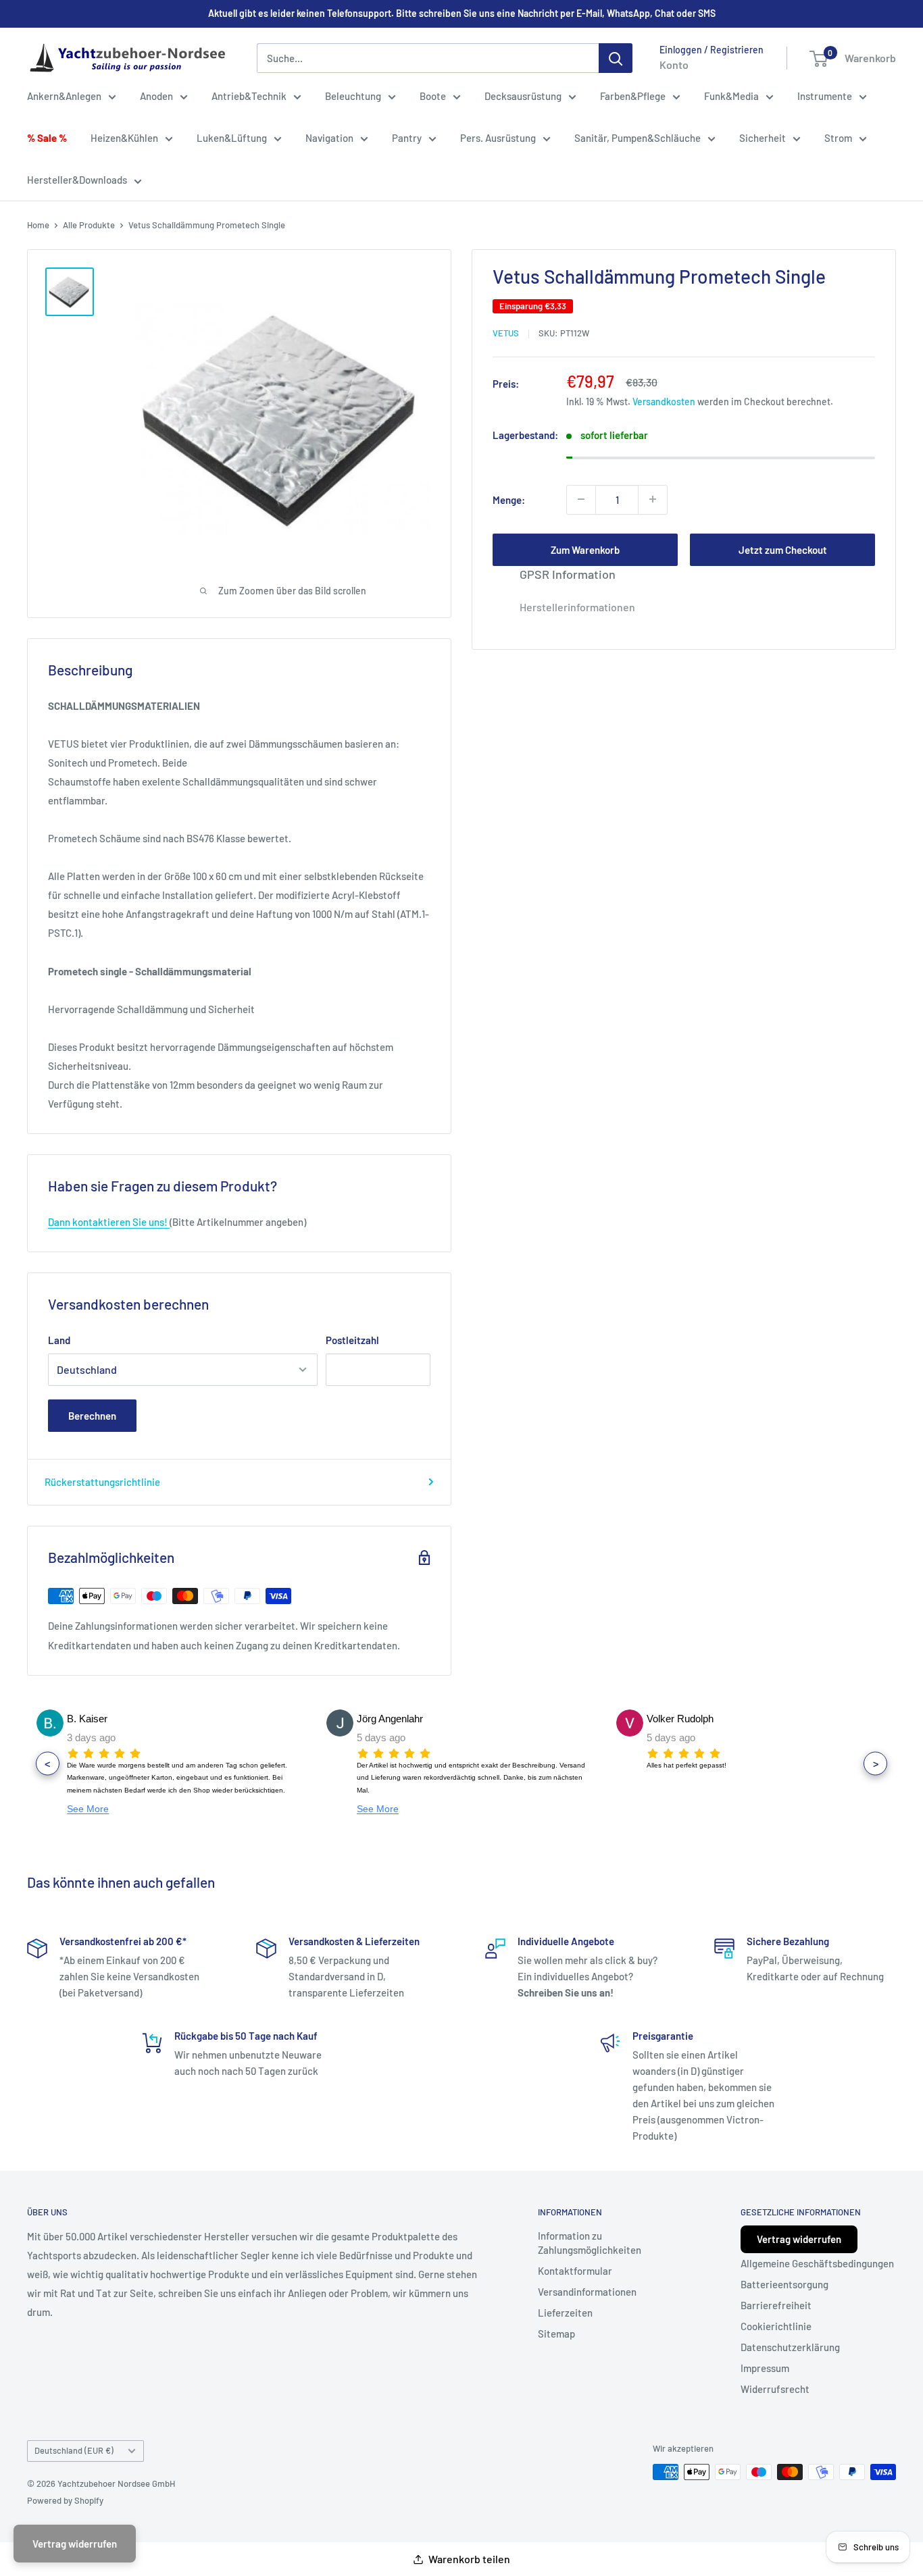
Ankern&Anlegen (64, 96)
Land (59, 1340)
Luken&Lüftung (232, 138)
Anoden (156, 96)
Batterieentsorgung (784, 2284)
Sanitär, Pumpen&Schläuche (638, 138)
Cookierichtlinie (776, 2326)
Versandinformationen (587, 2292)
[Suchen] (616, 58)
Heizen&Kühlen (124, 138)
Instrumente (825, 96)
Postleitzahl (352, 1340)
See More (88, 1809)
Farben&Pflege (633, 96)
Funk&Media (731, 96)
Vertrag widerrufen (799, 2239)
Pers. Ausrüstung (498, 138)
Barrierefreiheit (776, 2305)
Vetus (506, 333)
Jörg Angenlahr (390, 1719)
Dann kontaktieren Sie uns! (109, 1222)
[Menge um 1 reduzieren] (581, 499)
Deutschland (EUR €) (74, 2450)
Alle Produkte (89, 225)
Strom (838, 138)
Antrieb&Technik (249, 96)
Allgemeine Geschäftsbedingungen (817, 2263)
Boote (433, 96)
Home (38, 225)
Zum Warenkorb (585, 549)
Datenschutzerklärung (790, 2347)
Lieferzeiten (565, 2313)
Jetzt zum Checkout (783, 549)
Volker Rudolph (680, 1719)
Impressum (765, 2368)
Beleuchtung (353, 96)
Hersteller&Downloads (77, 180)
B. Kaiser (87, 1719)
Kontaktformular (575, 2271)
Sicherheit (763, 138)
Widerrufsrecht (775, 2389)
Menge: (509, 499)
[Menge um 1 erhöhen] (653, 499)
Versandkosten (664, 401)
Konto (674, 65)
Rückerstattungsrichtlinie (102, 1482)
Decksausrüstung (523, 96)
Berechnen (92, 1416)
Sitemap (556, 2334)
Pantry (407, 138)
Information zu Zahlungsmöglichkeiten (590, 2243)
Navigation (329, 138)
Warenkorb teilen (469, 2559)
